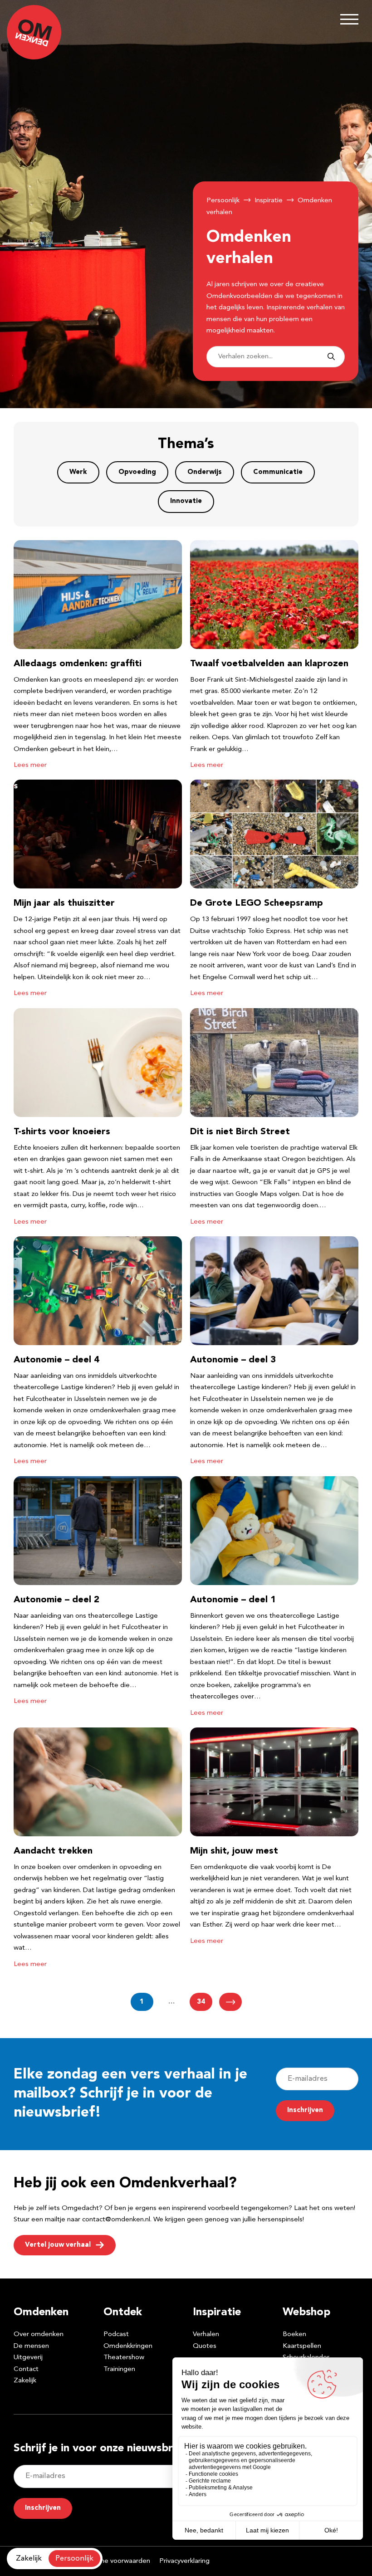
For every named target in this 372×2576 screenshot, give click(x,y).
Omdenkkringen (128, 2346)
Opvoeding (137, 472)
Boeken (294, 2334)
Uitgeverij (28, 2358)
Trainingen (119, 2369)
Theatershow (124, 2358)
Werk (78, 472)
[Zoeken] (331, 357)
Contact (26, 2369)
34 (201, 2002)
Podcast (116, 2334)
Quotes (205, 2346)
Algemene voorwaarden (113, 2561)
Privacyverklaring (184, 2561)
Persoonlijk (223, 201)
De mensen (31, 2346)
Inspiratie (269, 201)
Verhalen (206, 2334)
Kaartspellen (302, 2346)
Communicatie (278, 472)
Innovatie (186, 501)
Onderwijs (205, 472)
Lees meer (30, 765)
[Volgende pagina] (230, 2002)
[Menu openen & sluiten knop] (349, 19)
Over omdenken (39, 2334)
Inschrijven (305, 2110)
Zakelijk (25, 2381)
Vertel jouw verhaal (58, 2245)
